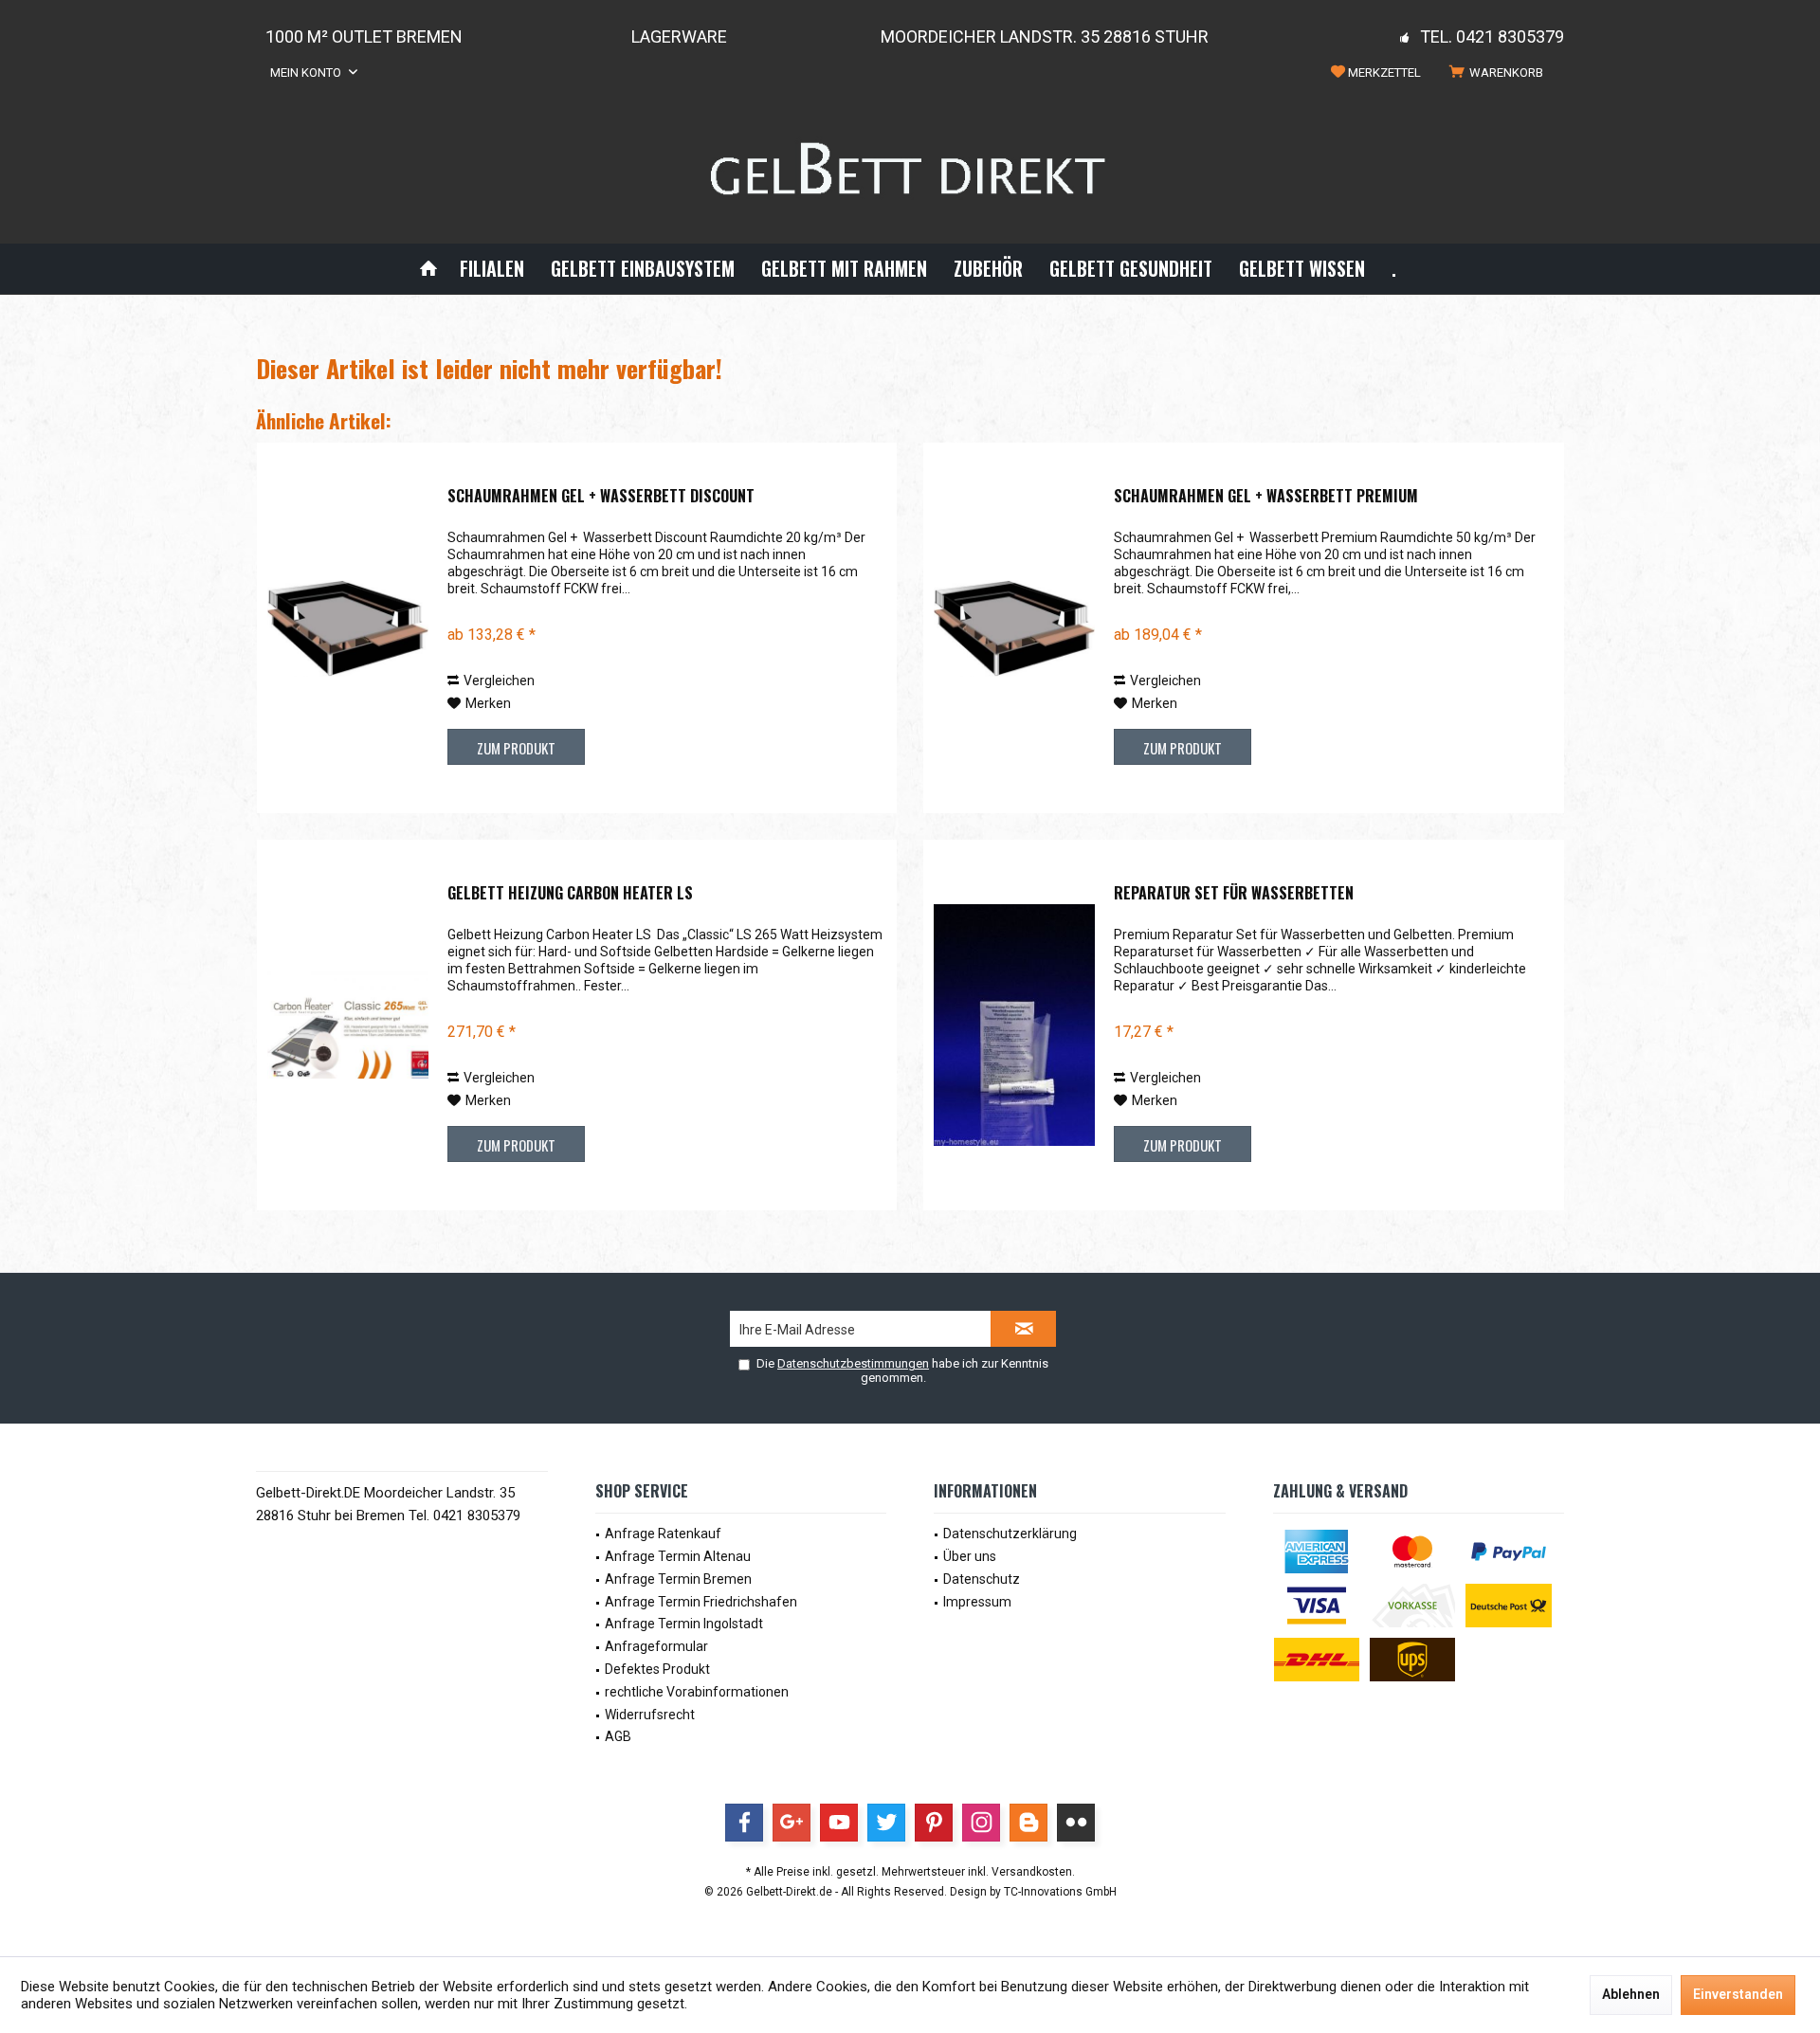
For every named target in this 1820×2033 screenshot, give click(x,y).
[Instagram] (981, 1823)
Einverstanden (1738, 1994)
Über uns (970, 1556)
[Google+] (792, 1823)
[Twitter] (886, 1823)
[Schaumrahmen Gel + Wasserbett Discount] (348, 628)
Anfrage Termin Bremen (678, 1579)
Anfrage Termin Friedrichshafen (701, 1602)
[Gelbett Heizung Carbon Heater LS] (348, 1025)
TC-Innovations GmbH (1060, 1892)
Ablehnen (1631, 1994)
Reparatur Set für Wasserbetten (1234, 894)
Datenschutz (982, 1579)
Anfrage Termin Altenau (678, 1556)
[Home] (428, 269)
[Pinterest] (934, 1823)
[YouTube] (839, 1823)
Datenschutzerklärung (1010, 1534)
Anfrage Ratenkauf (663, 1534)
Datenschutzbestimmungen (853, 1363)
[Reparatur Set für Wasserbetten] (1014, 1025)
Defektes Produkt (657, 1669)
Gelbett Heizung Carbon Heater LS (570, 894)
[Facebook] (744, 1823)
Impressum (977, 1602)
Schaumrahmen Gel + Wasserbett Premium (1266, 497)
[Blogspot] (1028, 1823)
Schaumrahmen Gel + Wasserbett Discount (601, 497)
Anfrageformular (656, 1646)
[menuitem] (1500, 73)
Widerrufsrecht (650, 1715)
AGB (618, 1736)
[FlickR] (1076, 1823)
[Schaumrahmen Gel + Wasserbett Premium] (1014, 628)
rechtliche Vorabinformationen (697, 1692)
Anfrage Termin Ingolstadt (684, 1624)
